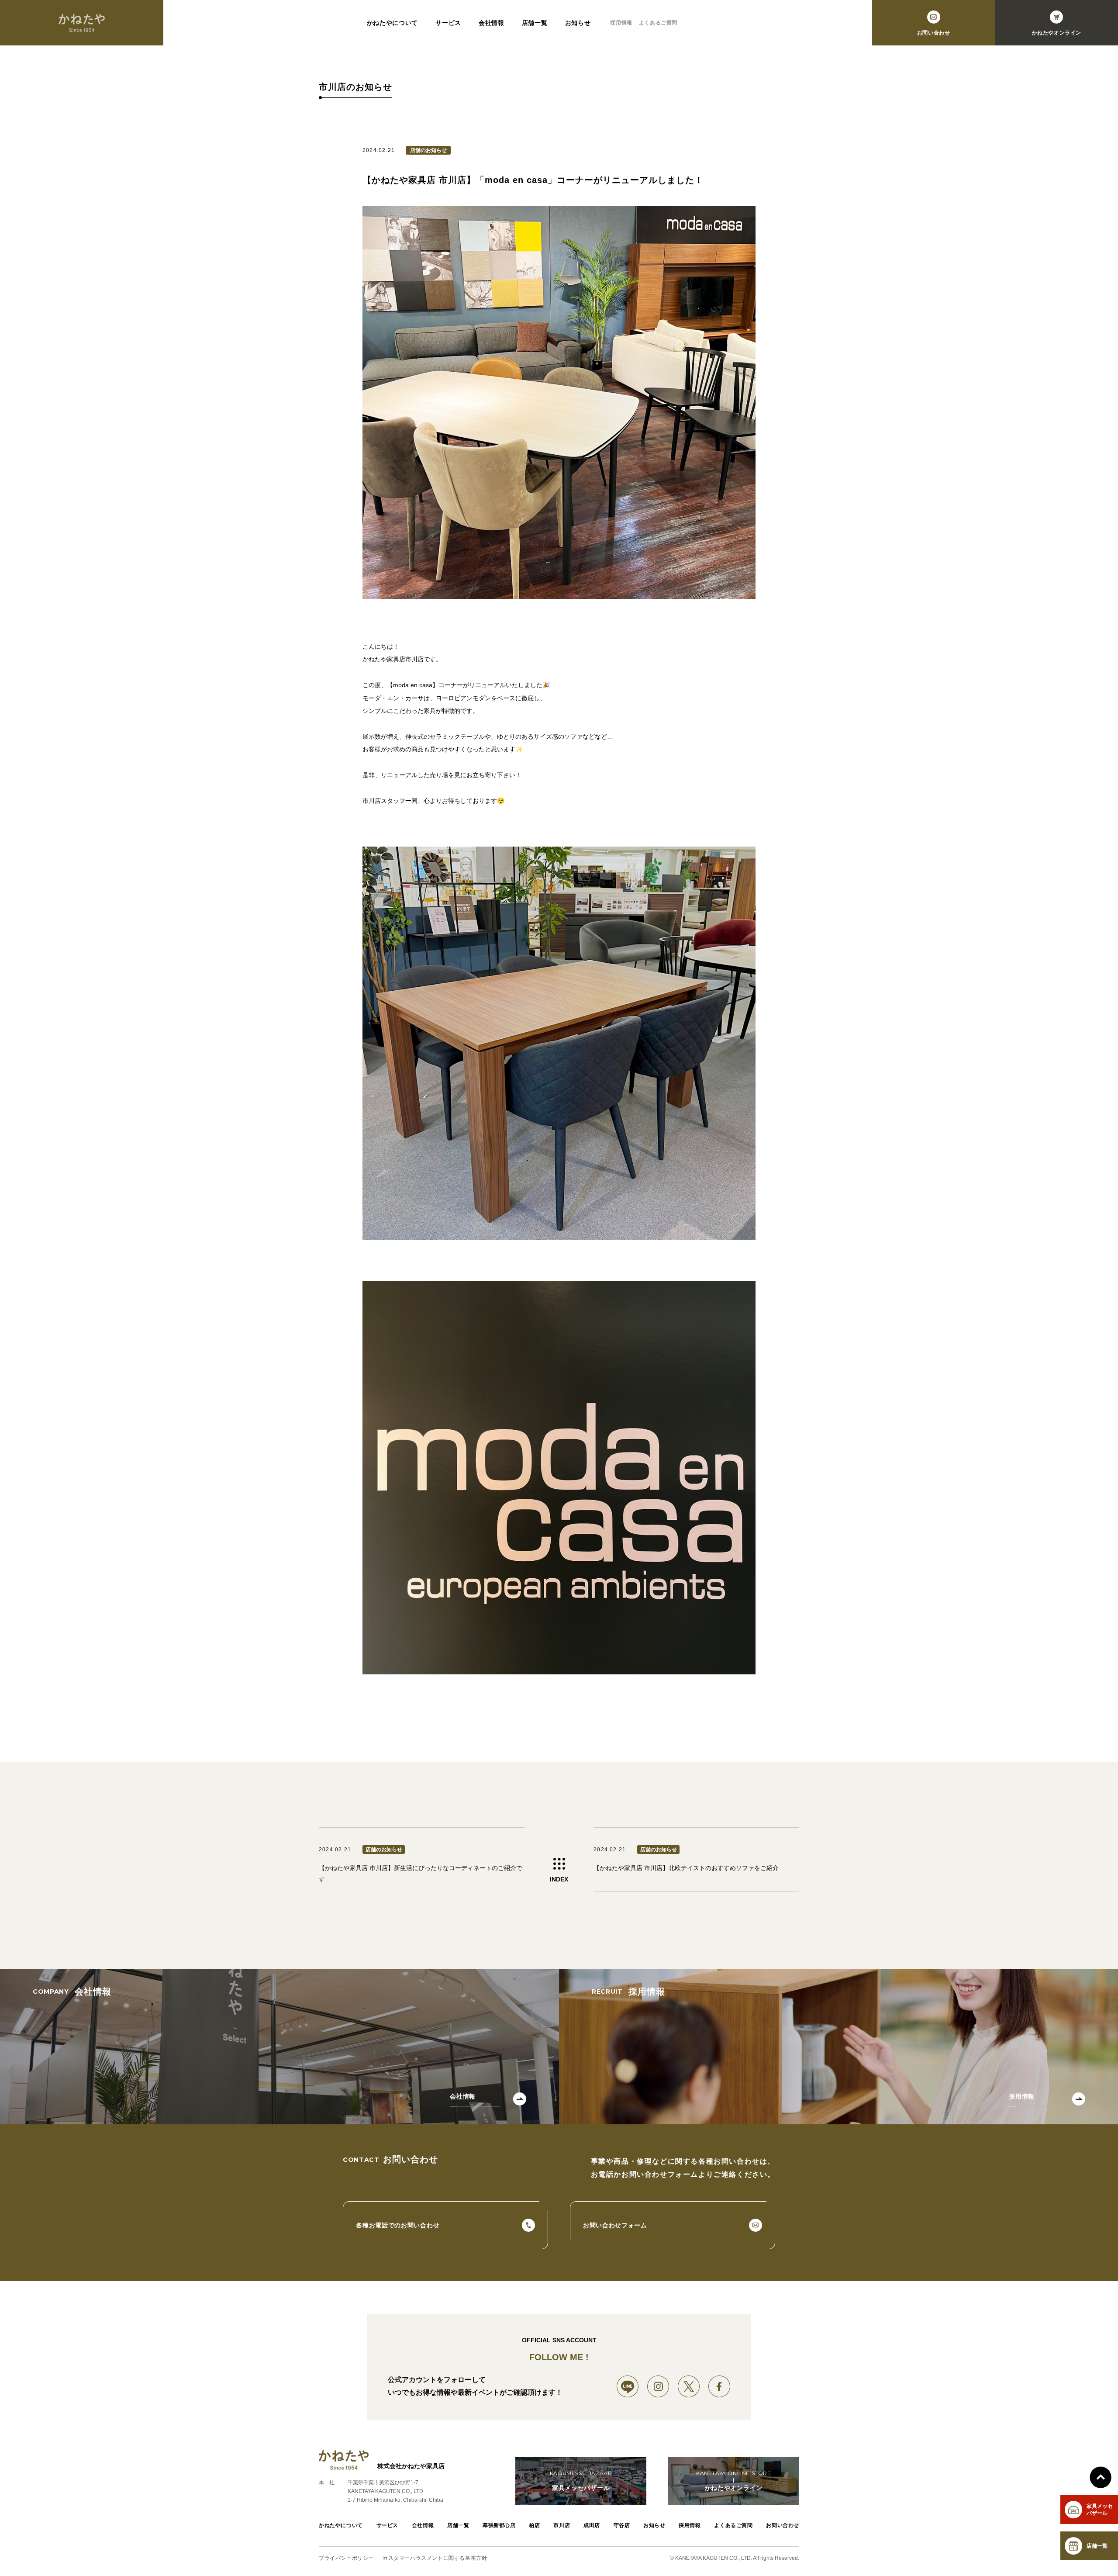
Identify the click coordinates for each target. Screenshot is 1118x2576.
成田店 (592, 2525)
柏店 (534, 2525)
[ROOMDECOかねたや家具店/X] (689, 2386)
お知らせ (578, 23)
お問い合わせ (783, 2525)
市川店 (562, 2525)
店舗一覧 (535, 23)
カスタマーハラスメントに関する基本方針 (435, 2558)
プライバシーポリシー (346, 2558)
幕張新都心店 (499, 2525)
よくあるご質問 (658, 23)
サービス (448, 23)
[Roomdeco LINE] (628, 2386)
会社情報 (492, 23)
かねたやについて (393, 23)
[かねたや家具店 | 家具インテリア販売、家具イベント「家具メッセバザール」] (82, 23)
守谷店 (622, 2525)
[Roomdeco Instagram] (658, 2386)
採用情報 (621, 23)
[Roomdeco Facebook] (719, 2386)
